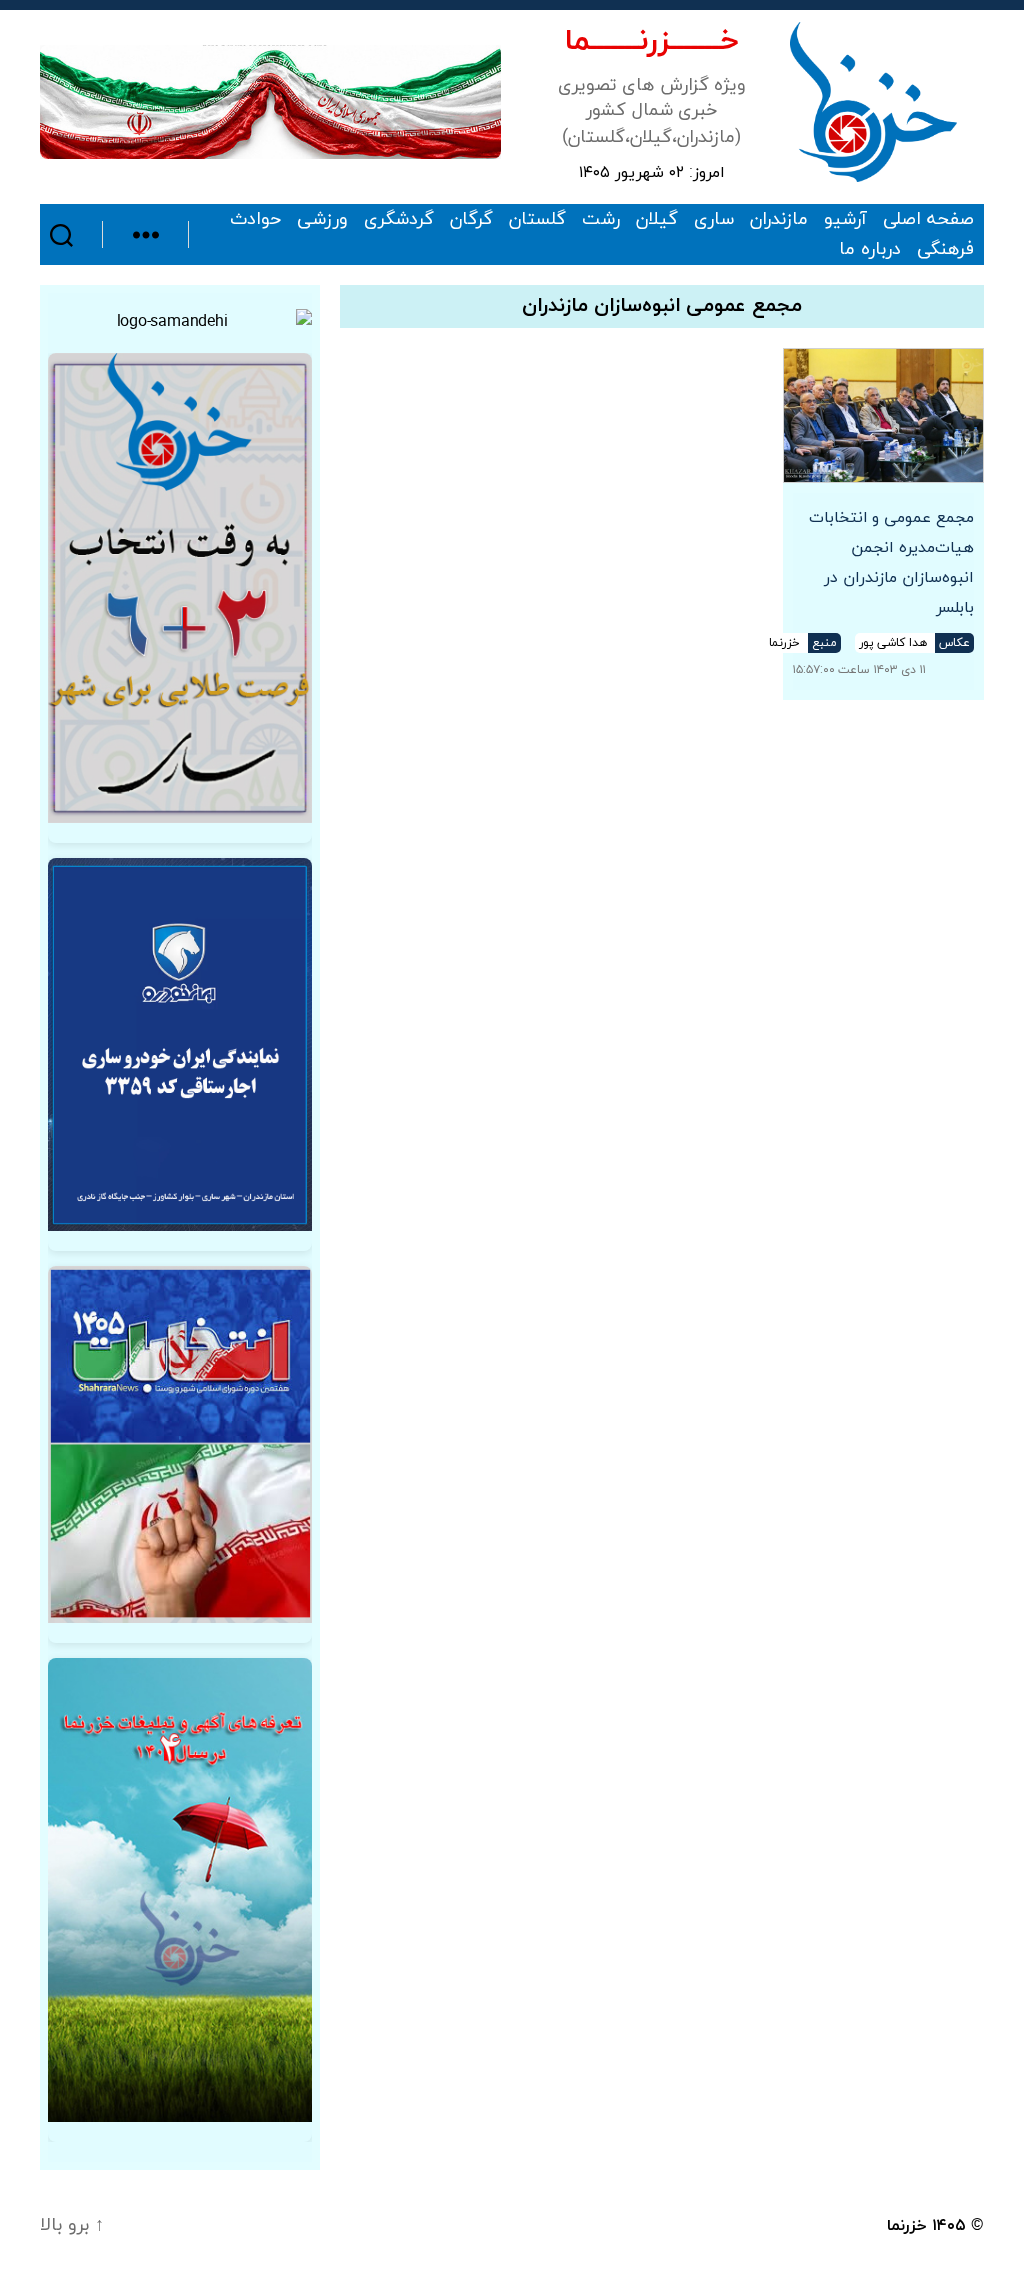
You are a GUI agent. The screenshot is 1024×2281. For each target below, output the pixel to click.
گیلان (657, 220)
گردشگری (399, 220)
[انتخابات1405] (180, 1444)
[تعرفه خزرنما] (180, 1890)
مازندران (779, 220)
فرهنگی (945, 250)
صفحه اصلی (928, 220)
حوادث (255, 220)
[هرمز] (270, 101)
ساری (714, 220)
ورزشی (322, 220)
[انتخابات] (180, 588)
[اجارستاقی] (180, 1044)
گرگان (471, 220)
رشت (601, 220)
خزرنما (907, 2226)
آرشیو (845, 220)
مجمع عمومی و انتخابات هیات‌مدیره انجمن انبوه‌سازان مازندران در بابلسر (891, 563)
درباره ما (870, 250)
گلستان (537, 220)
